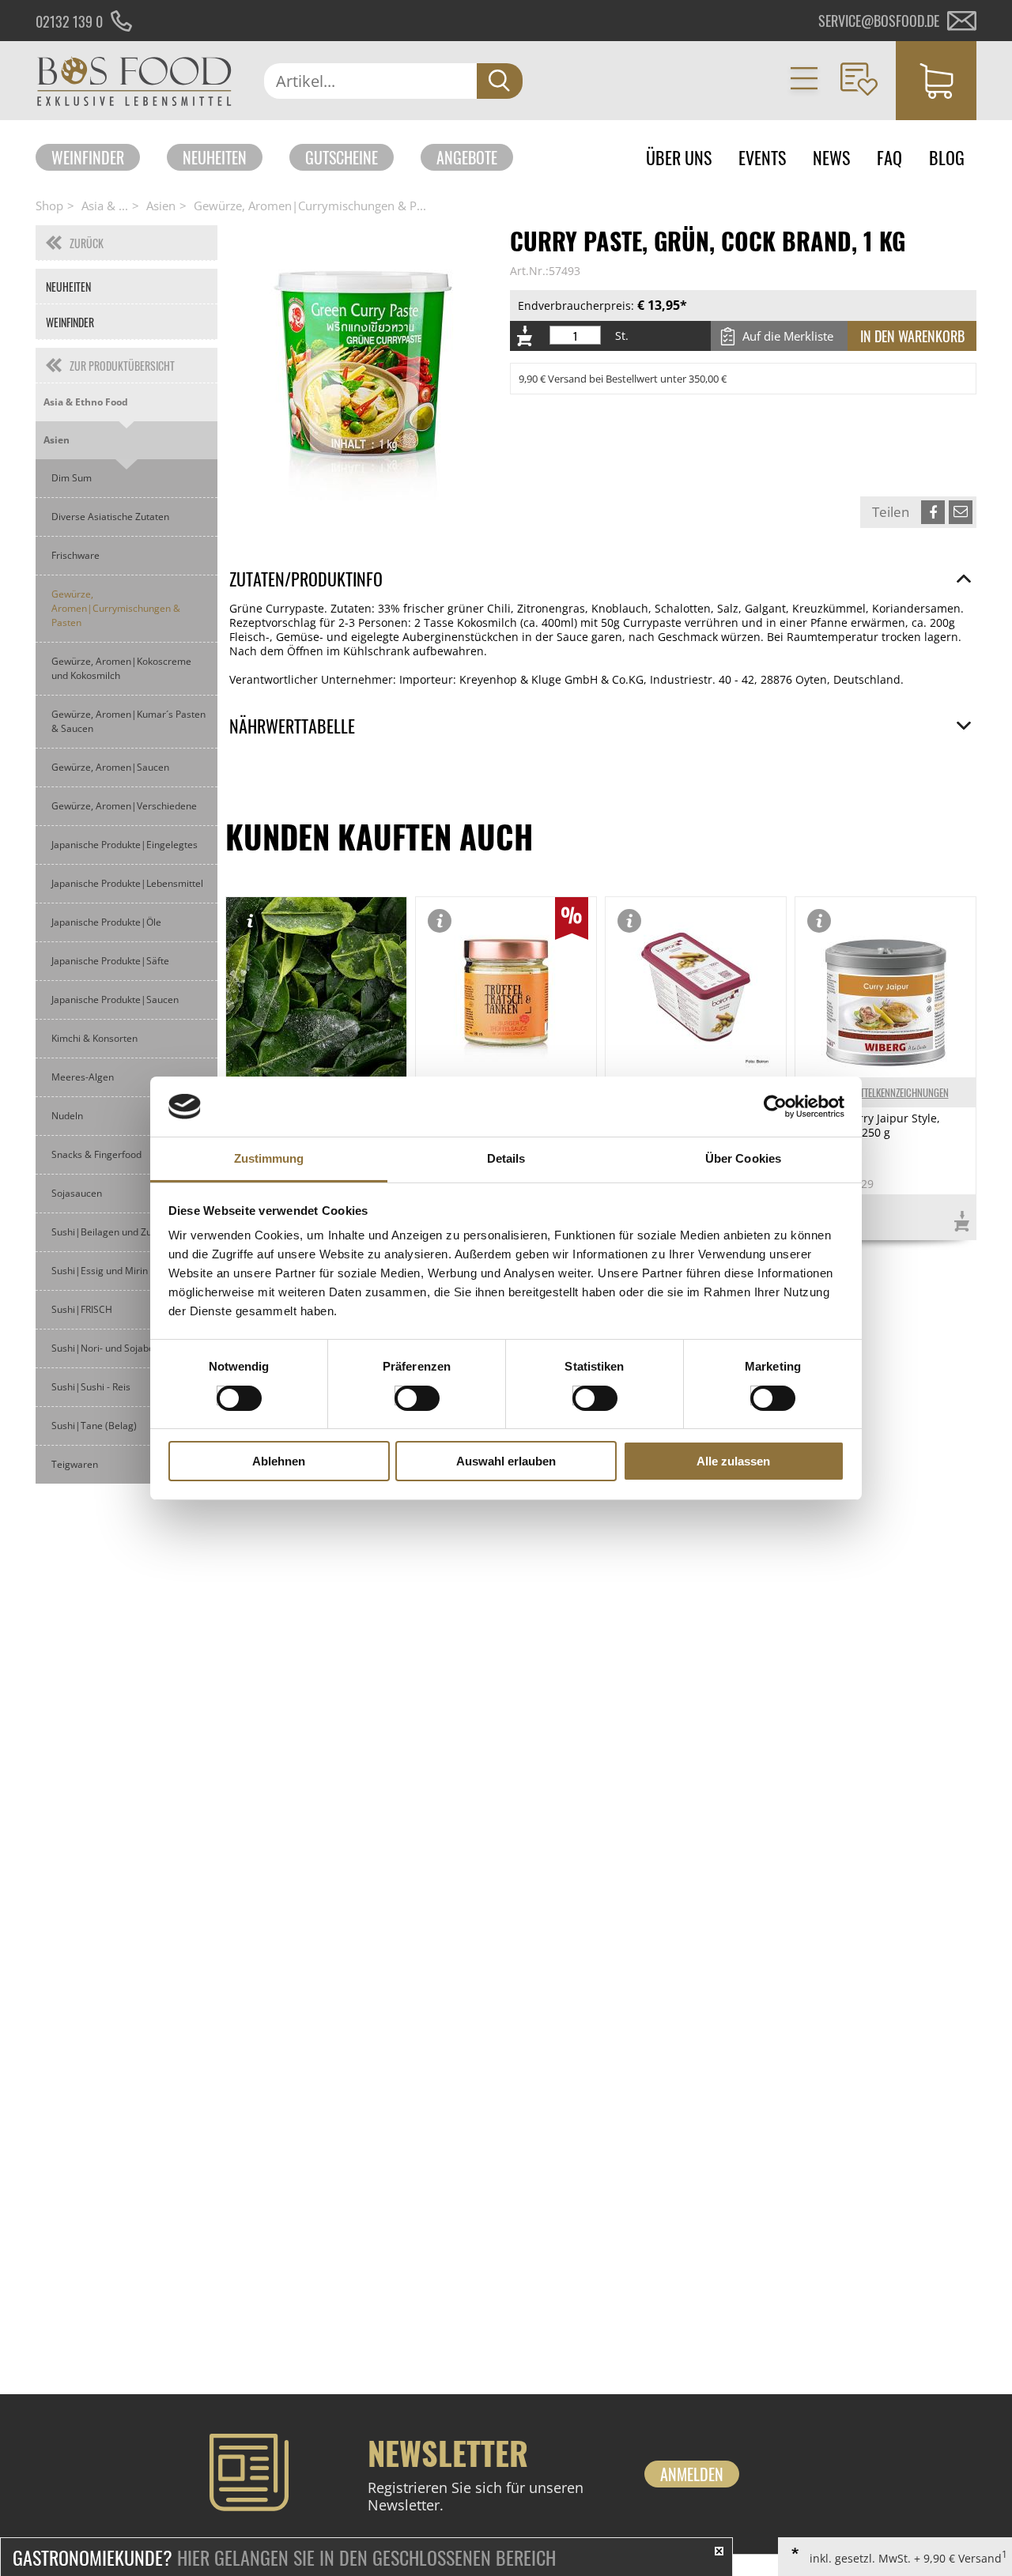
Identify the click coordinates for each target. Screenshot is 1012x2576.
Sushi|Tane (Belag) (94, 1426)
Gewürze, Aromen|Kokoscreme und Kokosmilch (121, 668)
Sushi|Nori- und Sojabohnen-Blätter (130, 1348)
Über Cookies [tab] (743, 1158)
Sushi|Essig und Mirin (100, 1271)
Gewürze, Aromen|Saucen (110, 767)
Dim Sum (72, 478)
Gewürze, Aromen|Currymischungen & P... (310, 206)
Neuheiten (215, 157)
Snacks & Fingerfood (96, 1154)
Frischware (76, 555)
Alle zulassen (733, 1461)
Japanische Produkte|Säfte (110, 961)
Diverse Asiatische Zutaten (110, 517)
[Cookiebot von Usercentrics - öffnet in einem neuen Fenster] (775, 1107)
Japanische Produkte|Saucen (115, 999)
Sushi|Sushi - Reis (91, 1387)
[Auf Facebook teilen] (933, 512)
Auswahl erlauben (506, 1461)
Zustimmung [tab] (269, 1158)
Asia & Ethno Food (86, 402)
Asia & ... (105, 206)
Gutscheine (342, 157)
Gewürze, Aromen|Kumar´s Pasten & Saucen (128, 721)
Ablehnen (279, 1461)
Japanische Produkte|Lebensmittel (127, 883)
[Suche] (500, 81)
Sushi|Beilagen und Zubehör (115, 1232)
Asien (161, 206)
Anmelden (692, 2474)
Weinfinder (88, 157)
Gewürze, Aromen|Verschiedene (124, 806)
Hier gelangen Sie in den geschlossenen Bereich (284, 2557)
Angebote (467, 157)
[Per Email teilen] (961, 512)
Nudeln (67, 1116)
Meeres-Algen (83, 1077)
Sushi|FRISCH (82, 1309)
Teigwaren (75, 1464)
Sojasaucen (77, 1193)
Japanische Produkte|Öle (106, 922)
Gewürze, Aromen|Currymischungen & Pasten (116, 608)
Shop (49, 206)
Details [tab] (506, 1158)
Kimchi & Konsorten (94, 1038)
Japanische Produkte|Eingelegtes (125, 845)
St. (622, 336)
